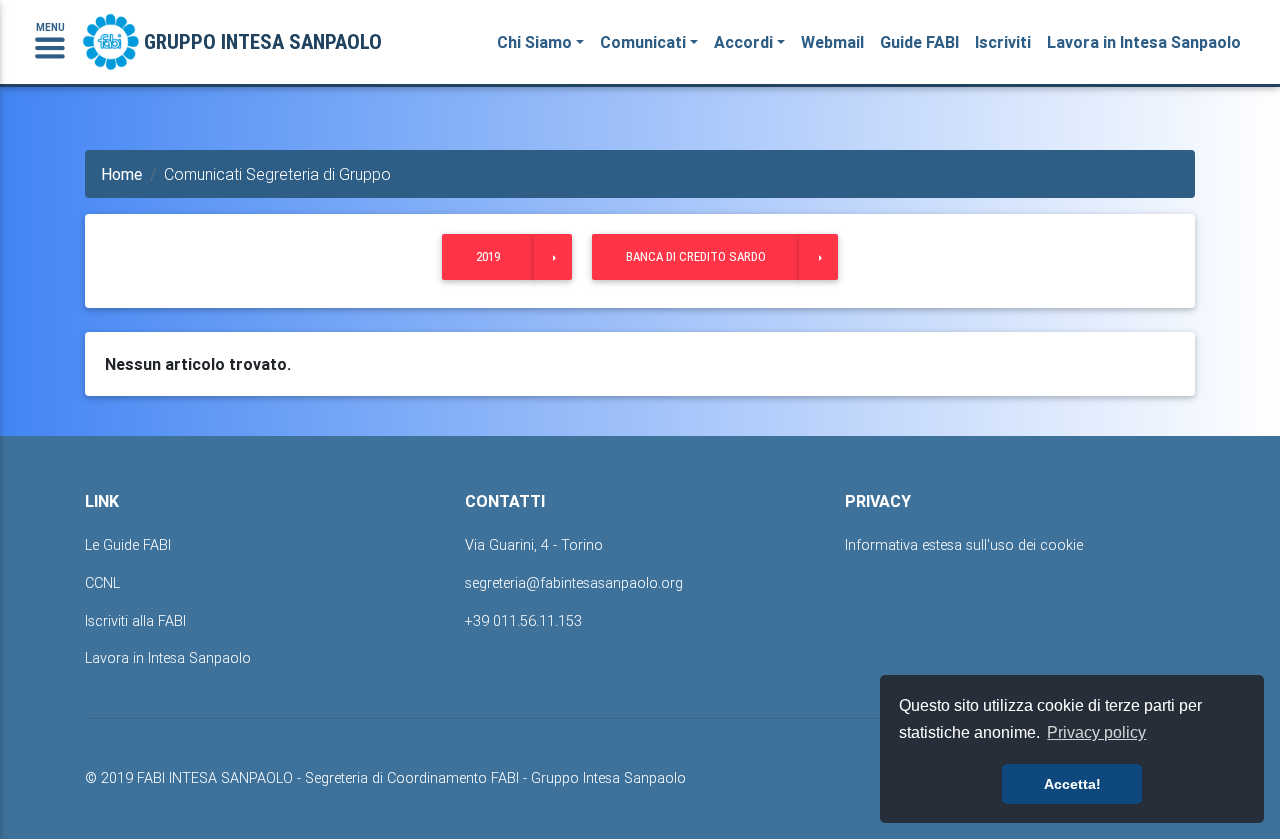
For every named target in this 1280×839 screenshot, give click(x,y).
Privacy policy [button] (1096, 732)
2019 (488, 256)
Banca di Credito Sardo (696, 256)
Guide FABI (919, 42)
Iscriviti (1003, 42)
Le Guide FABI (128, 545)
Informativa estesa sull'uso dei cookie (964, 545)
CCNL (102, 583)
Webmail (832, 42)
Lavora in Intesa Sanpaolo (1144, 42)
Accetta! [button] (1072, 784)
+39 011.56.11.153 (523, 621)
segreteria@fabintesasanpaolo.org (574, 583)
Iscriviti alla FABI (135, 621)
